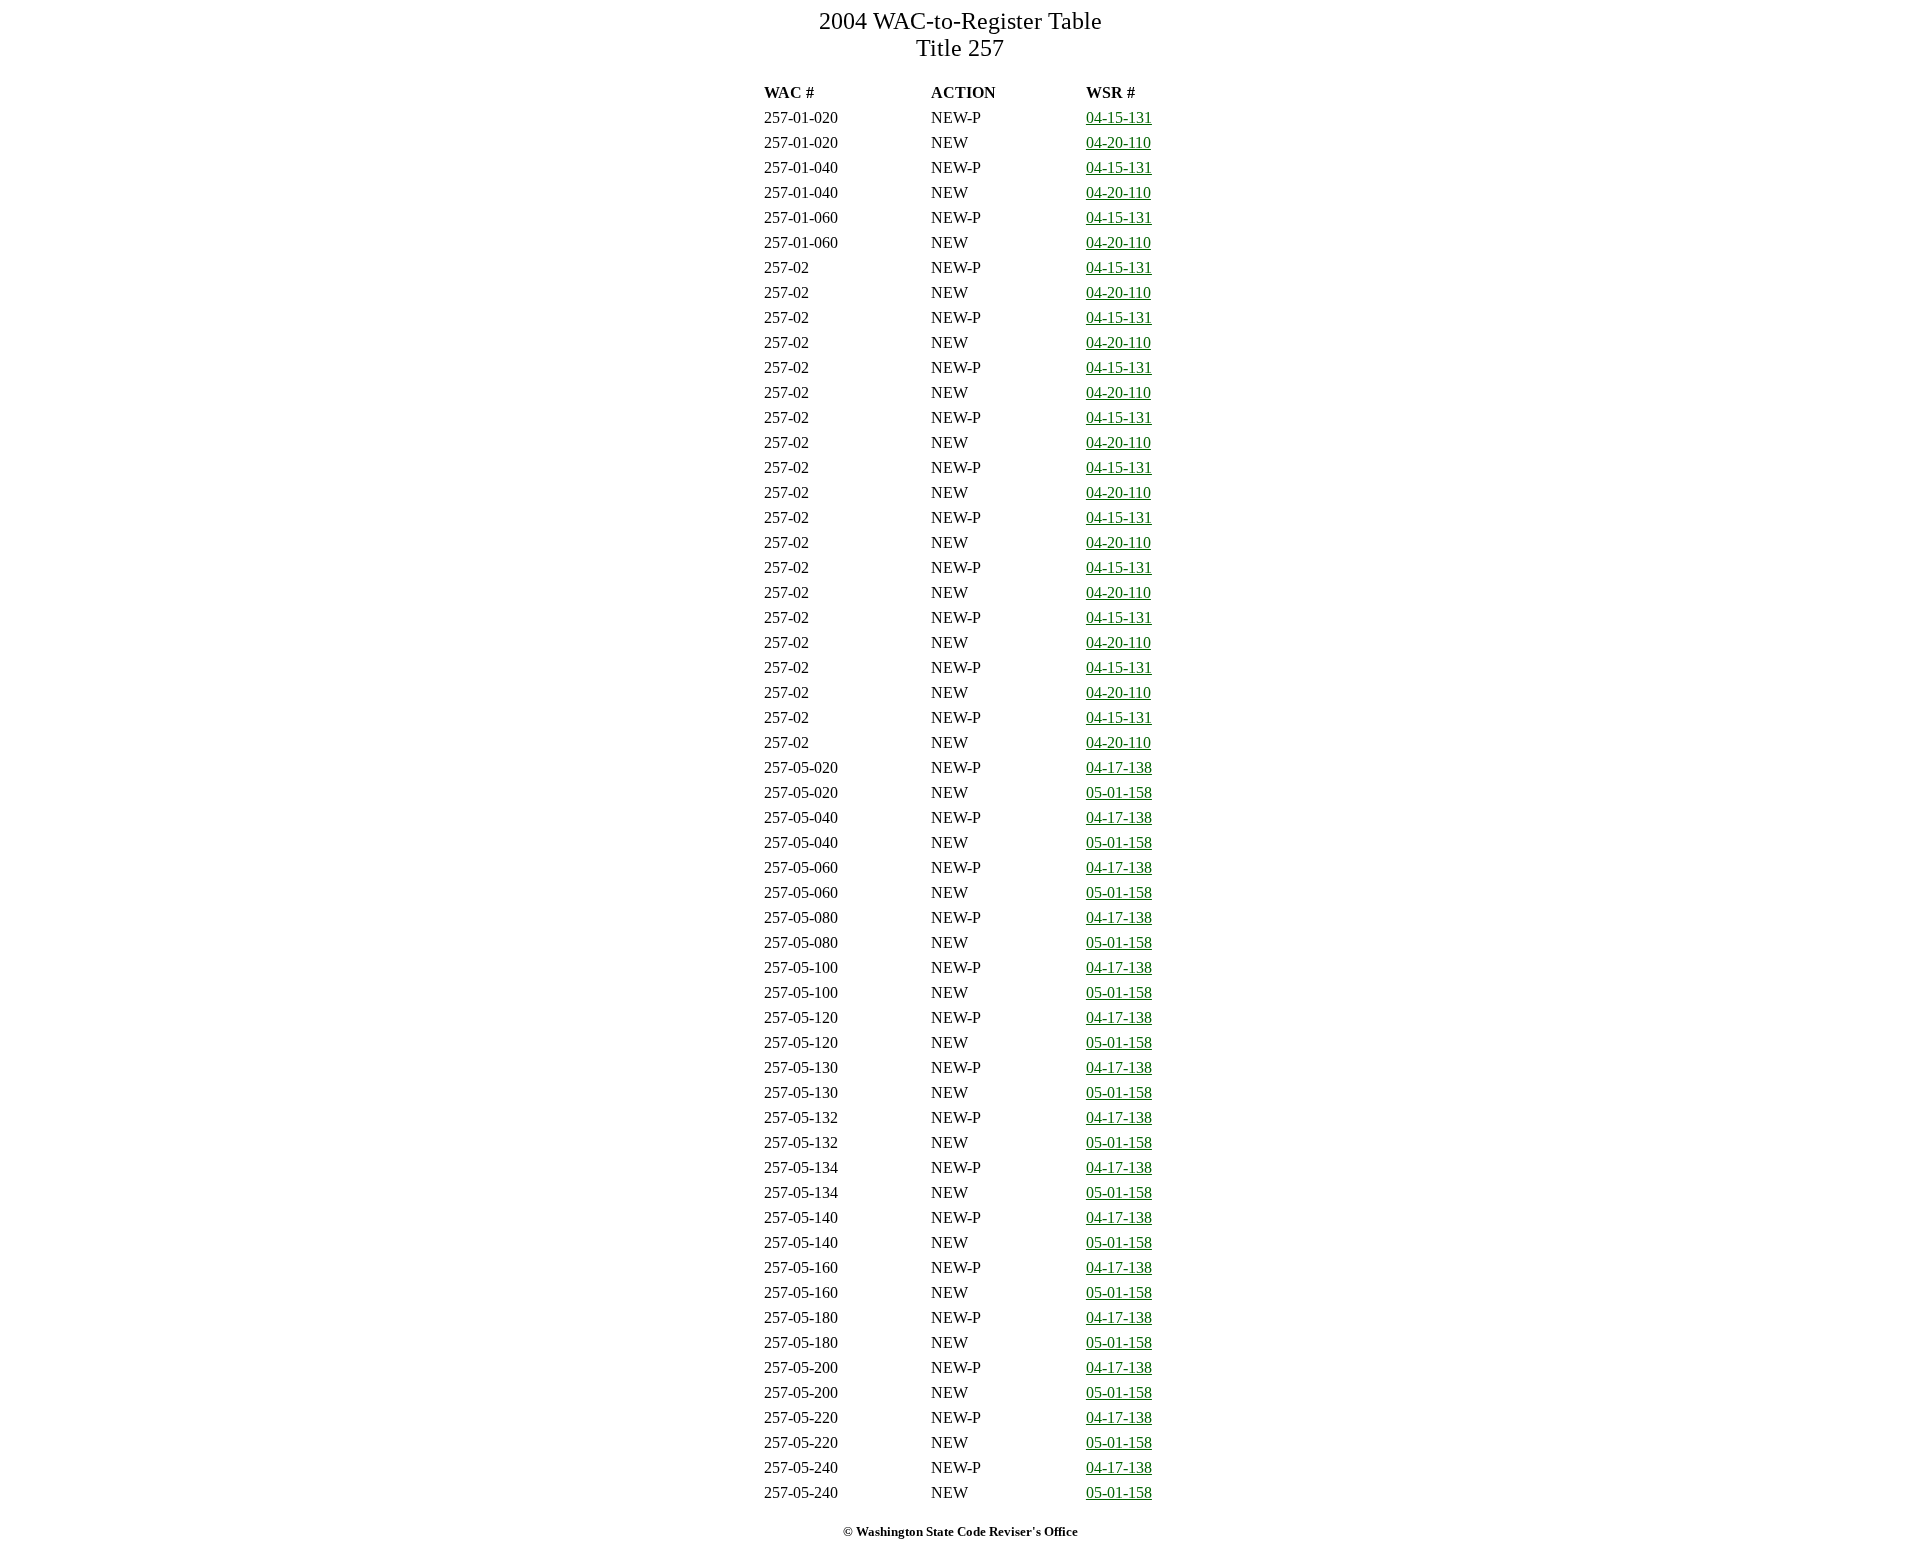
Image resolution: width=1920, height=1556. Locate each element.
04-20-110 (1118, 142)
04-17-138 (1119, 767)
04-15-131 (1119, 117)
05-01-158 (1119, 792)
